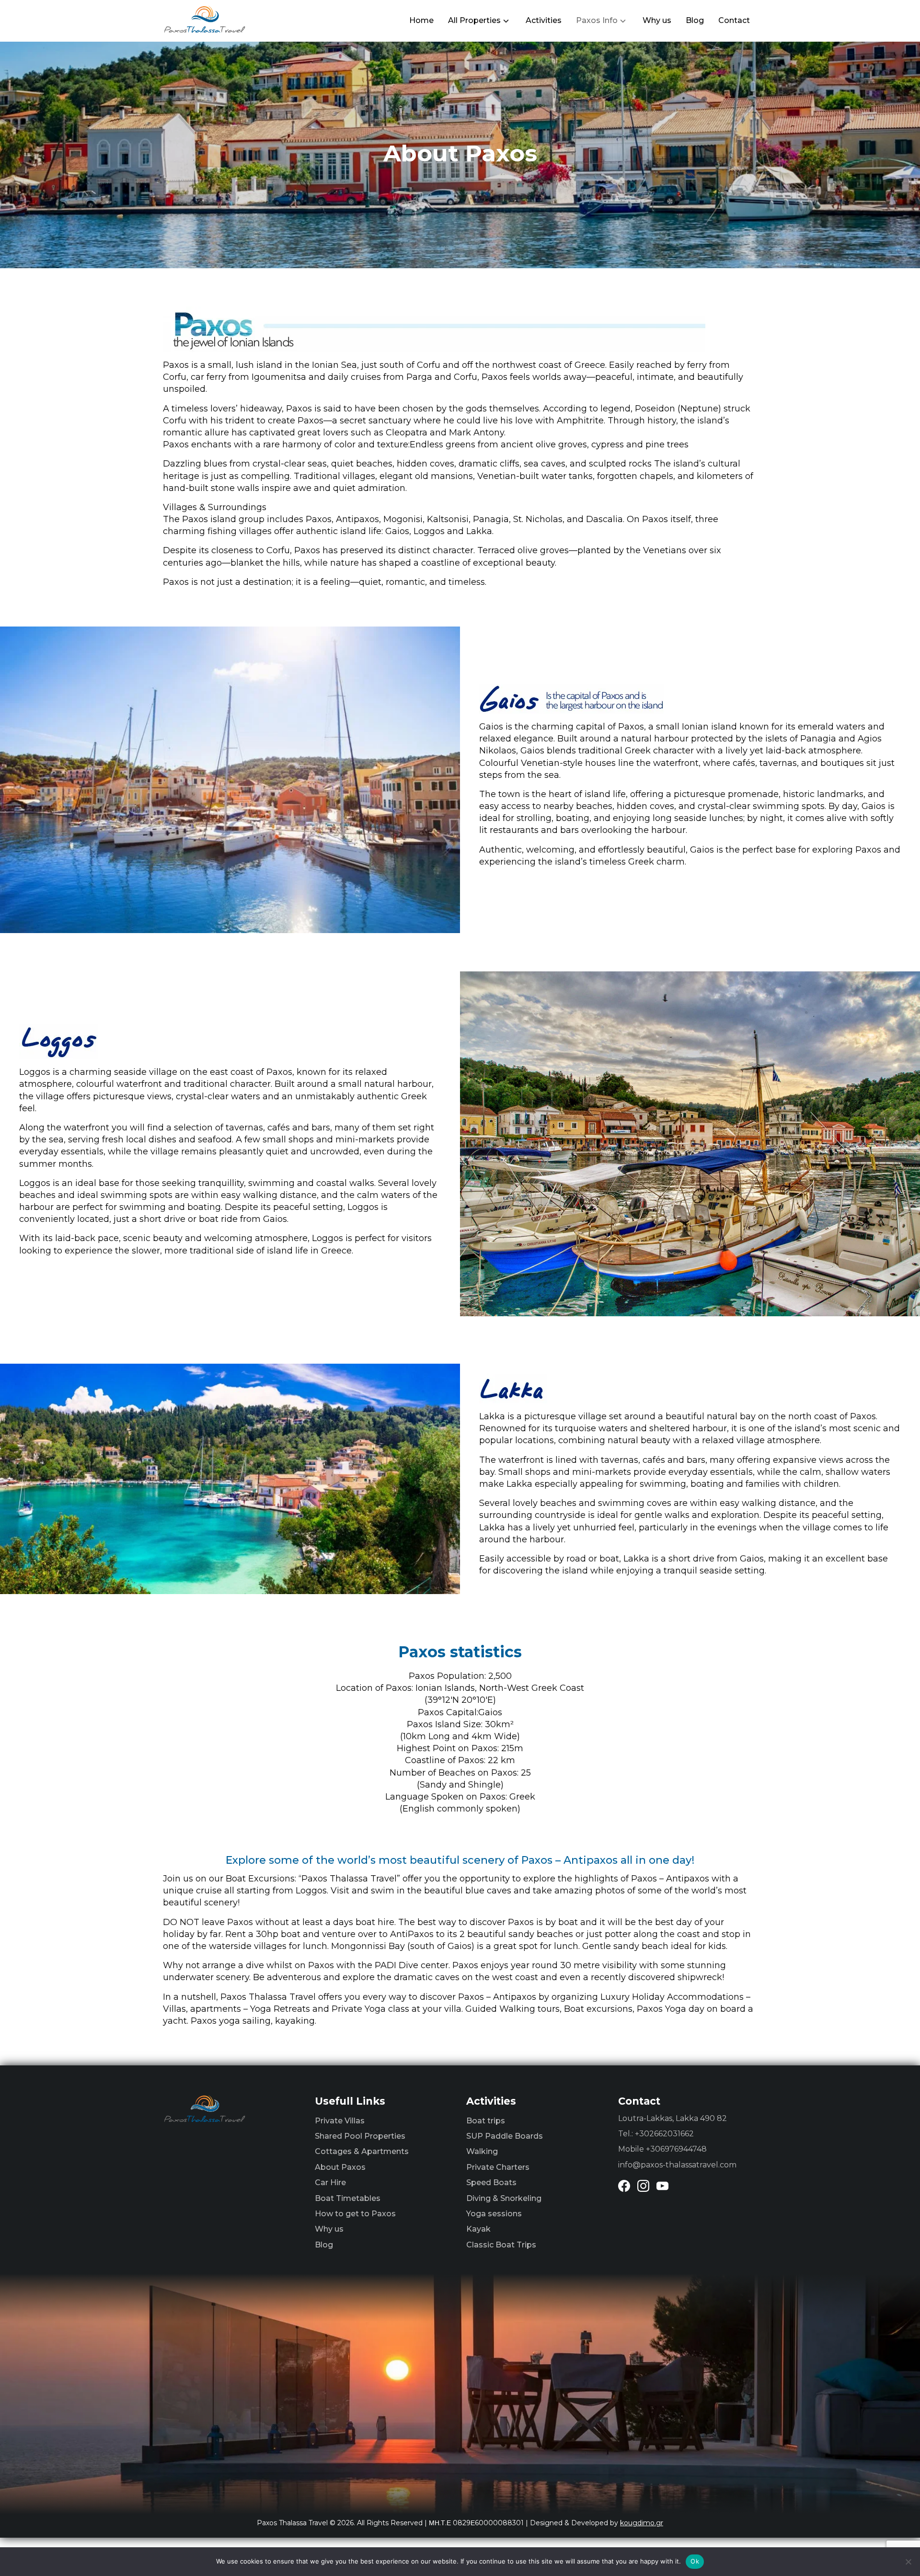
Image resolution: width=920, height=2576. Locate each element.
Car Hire (330, 2183)
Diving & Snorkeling (504, 2198)
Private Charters (498, 2167)
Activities (544, 20)
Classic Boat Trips (501, 2245)
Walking (482, 2151)
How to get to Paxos (355, 2214)
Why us (657, 20)
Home (421, 20)
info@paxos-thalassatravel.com (677, 2165)
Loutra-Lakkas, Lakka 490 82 (673, 2118)
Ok (695, 2561)
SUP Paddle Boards (505, 2136)
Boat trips (486, 2121)
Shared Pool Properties (360, 2136)
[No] (908, 2562)
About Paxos (340, 2167)
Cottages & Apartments (362, 2151)
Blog (695, 20)
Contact (734, 20)
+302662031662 (664, 2134)
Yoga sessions (494, 2214)
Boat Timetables (348, 2198)
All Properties (474, 20)
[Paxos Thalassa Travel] (205, 19)
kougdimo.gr (642, 2523)
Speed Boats (491, 2183)
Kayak (478, 2229)
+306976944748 (676, 2149)
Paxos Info (597, 20)
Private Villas (340, 2121)
